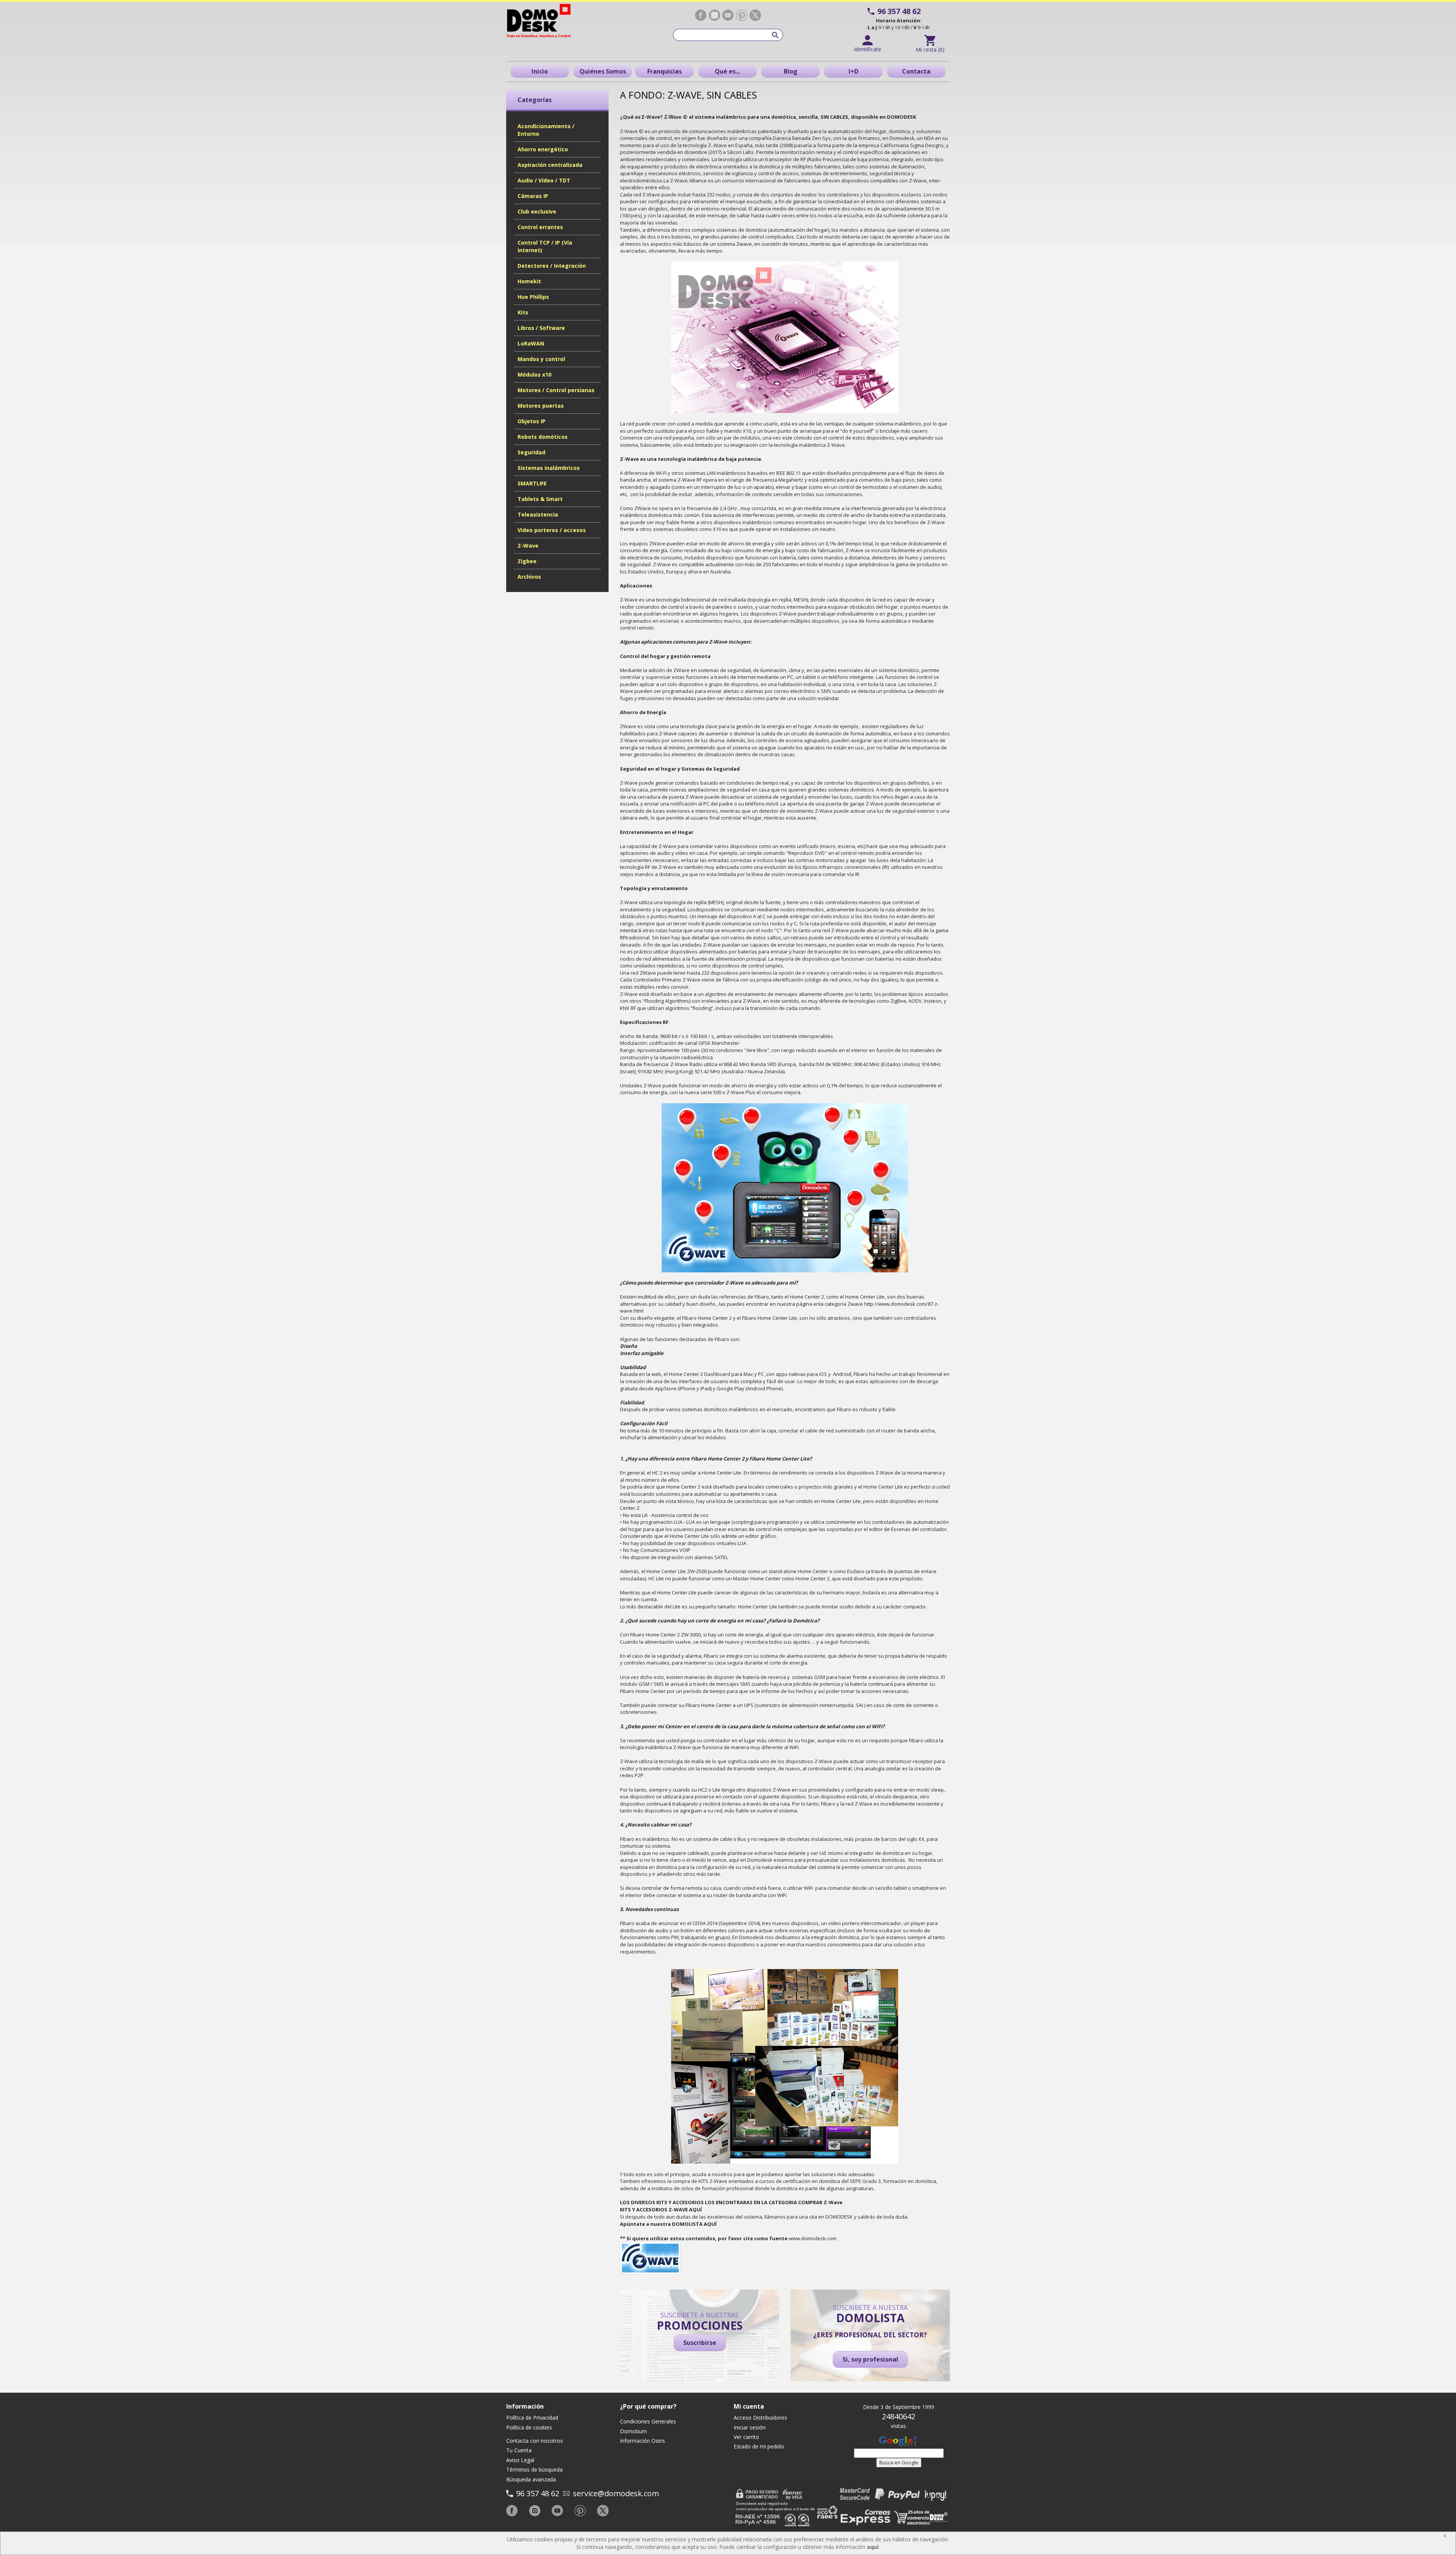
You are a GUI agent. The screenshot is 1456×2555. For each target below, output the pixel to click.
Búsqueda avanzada (531, 2479)
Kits (523, 312)
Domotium (633, 2431)
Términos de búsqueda (534, 2469)
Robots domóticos (543, 437)
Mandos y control (541, 359)
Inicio (540, 71)
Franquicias (664, 71)
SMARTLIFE (532, 483)
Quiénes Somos (603, 71)
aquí (873, 2547)
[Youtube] (728, 15)
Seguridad (531, 452)
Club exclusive (537, 211)
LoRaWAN (531, 343)
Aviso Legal (520, 2460)
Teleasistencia (538, 514)
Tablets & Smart (540, 499)
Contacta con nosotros (535, 2441)
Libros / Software (541, 328)
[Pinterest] (742, 15)
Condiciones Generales (648, 2421)
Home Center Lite (865, 1297)
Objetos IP (532, 421)
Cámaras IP (533, 196)
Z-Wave (528, 546)
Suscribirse (700, 2343)
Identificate (868, 49)
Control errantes (540, 227)
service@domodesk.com (616, 2493)
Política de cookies (529, 2427)
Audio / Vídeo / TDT (544, 180)
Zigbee (527, 561)
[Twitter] (755, 15)
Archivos (529, 577)
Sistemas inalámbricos (549, 468)
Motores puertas (541, 406)
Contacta (916, 71)
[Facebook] (701, 15)
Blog (791, 71)
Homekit (529, 281)
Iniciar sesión (750, 2427)
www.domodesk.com (813, 2238)
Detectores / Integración (552, 266)
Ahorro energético (543, 149)
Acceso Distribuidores (760, 2418)
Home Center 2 (807, 1297)
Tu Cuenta (519, 2450)
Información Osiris (642, 2441)
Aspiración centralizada (550, 165)
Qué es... (727, 71)
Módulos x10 (534, 375)
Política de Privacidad (532, 2418)
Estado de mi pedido (759, 2446)
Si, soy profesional (870, 2359)
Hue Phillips (533, 297)
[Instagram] (714, 15)
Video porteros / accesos (552, 530)
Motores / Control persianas (556, 390)
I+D (854, 71)
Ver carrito (746, 2437)
